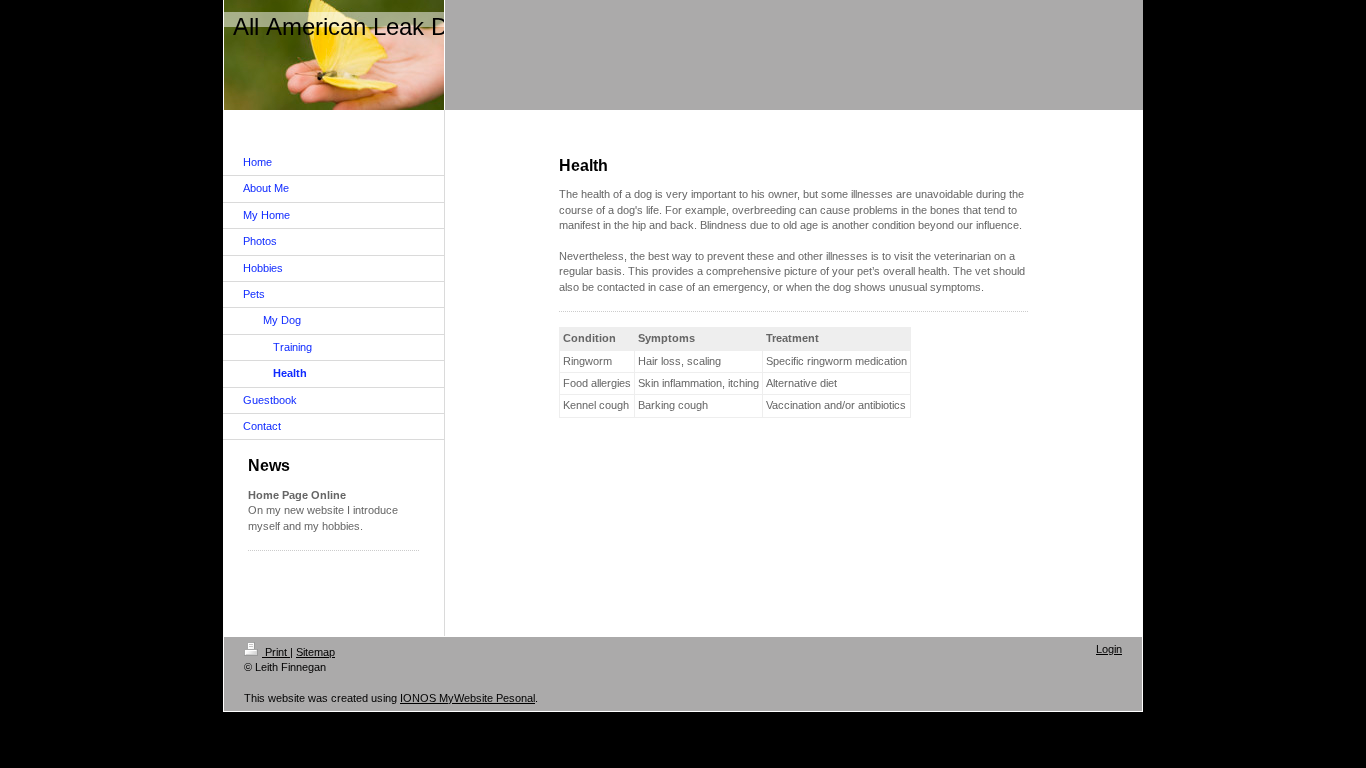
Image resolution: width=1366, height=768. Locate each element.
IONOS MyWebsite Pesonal (467, 698)
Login (1109, 649)
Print (276, 652)
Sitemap (315, 652)
